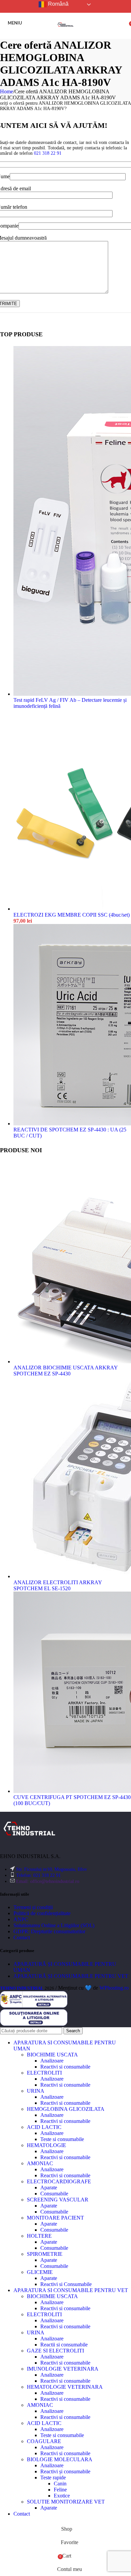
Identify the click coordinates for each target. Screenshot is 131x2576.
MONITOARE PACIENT (55, 2218)
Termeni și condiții (33, 1907)
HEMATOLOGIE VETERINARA (65, 2387)
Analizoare (52, 2061)
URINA (36, 2091)
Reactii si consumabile (64, 2345)
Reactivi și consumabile (65, 2471)
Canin (60, 2484)
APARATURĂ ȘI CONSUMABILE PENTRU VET (71, 1976)
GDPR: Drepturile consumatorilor (49, 1931)
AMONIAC (40, 2163)
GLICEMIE (40, 2272)
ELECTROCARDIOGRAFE (59, 2181)
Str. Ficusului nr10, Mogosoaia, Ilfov (52, 1869)
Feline (60, 2490)
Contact (22, 1937)
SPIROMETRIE (45, 2254)
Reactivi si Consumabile (66, 2284)
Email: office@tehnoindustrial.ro (48, 1881)
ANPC (21, 1919)
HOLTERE (39, 2236)
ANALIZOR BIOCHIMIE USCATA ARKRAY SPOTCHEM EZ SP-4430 (65, 1371)
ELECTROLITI (44, 2073)
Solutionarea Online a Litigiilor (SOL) (54, 1925)
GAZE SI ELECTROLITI (55, 2351)
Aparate (49, 2188)
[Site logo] (65, 34)
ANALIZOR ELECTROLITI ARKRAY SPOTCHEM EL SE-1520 (58, 1585)
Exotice (62, 2496)
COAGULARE (44, 2441)
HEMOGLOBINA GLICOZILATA (66, 2109)
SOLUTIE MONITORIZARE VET (66, 2502)
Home (7, 91)
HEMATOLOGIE (47, 2145)
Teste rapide (53, 2477)
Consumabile (54, 2194)
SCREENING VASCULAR (58, 2200)
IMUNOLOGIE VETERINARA (63, 2369)
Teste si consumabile (62, 2139)
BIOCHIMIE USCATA (52, 2055)
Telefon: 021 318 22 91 (38, 1875)
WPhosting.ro (114, 1988)
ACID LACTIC (44, 2127)
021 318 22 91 (48, 153)
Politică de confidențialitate (42, 1913)
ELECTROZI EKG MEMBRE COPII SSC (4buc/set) (72, 915)
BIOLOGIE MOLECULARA (60, 2459)
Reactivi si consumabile (65, 2067)
